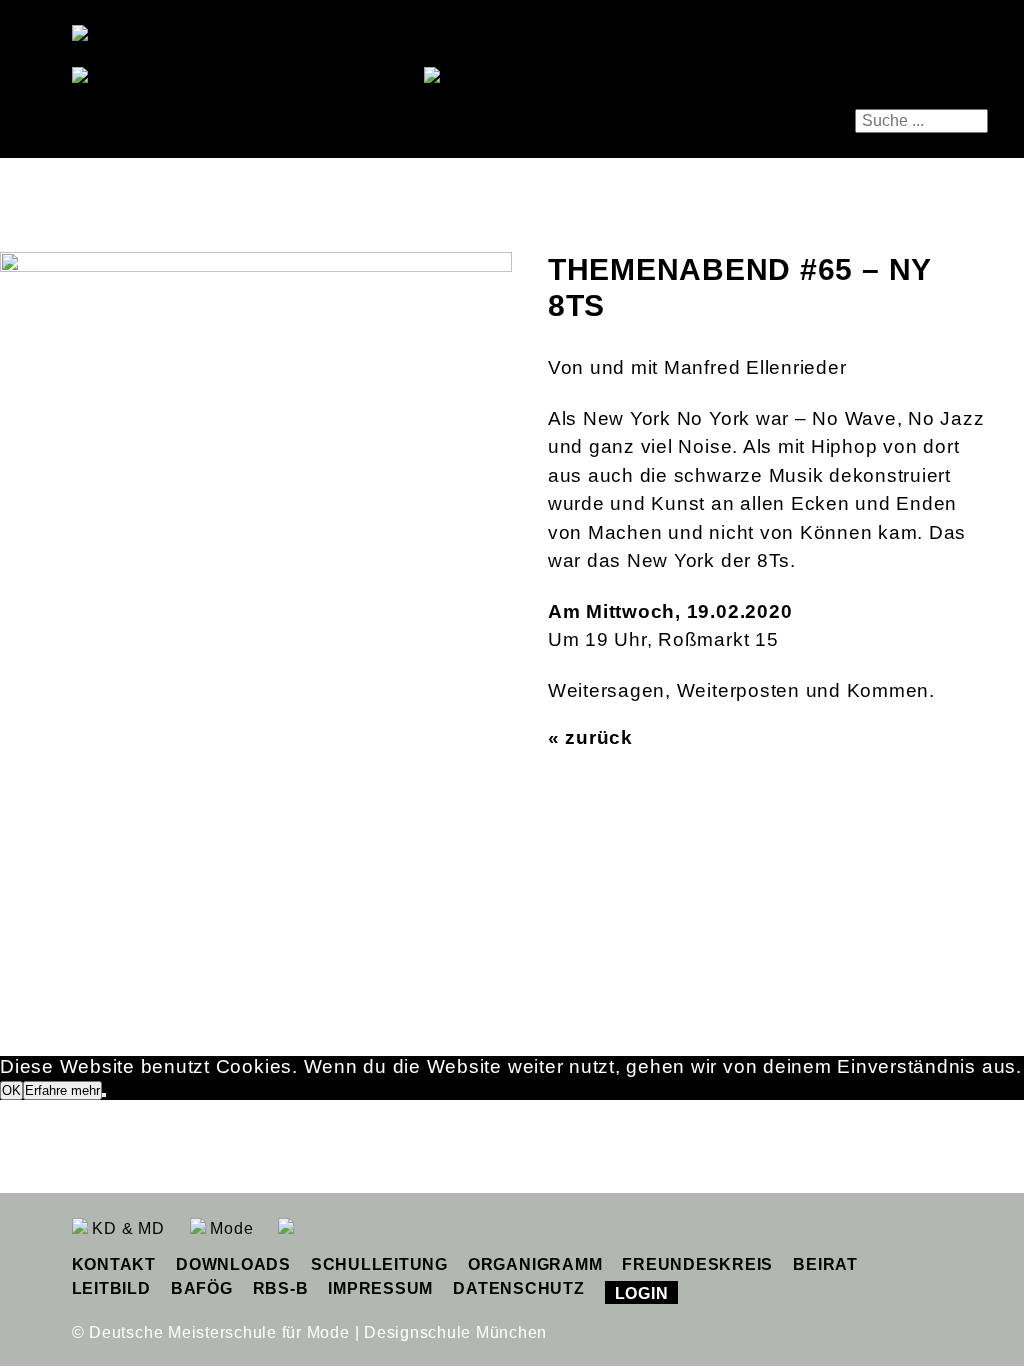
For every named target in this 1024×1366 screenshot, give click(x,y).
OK (11, 1090)
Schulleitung (379, 1264)
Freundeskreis (697, 1264)
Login (642, 1293)
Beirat (825, 1264)
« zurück (590, 737)
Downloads (233, 1264)
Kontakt (114, 1264)
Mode (230, 1228)
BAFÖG (202, 1288)
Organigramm (535, 1264)
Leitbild (111, 1288)
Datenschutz (518, 1288)
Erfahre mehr (62, 1090)
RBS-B (281, 1288)
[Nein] (104, 1095)
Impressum (380, 1288)
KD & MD (126, 1228)
